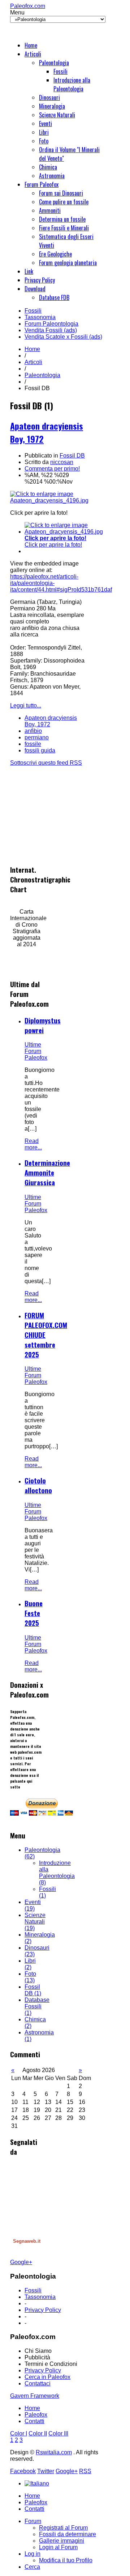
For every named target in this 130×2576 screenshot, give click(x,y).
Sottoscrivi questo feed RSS (46, 763)
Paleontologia (54, 63)
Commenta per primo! (52, 469)
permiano (37, 737)
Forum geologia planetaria (68, 263)
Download (35, 289)
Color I (19, 2433)
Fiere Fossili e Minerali (64, 228)
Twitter (46, 2471)
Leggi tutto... (26, 705)
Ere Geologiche (55, 254)
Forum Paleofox (42, 184)
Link (29, 271)
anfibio (33, 731)
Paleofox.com (28, 6)
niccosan (62, 462)
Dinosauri (49, 97)
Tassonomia (40, 317)
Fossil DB (72, 456)
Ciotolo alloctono (38, 1485)
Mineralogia (52, 106)
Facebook (23, 2471)
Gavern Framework (35, 2396)
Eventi (45, 124)
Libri (44, 132)
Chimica (48, 167)
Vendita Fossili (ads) (51, 330)
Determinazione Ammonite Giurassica (47, 1172)
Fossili (60, 71)
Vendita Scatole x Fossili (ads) (63, 337)
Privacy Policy (40, 280)
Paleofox (36, 2415)
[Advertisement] (64, 811)
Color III (58, 2433)
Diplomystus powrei (43, 1025)
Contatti (34, 2421)
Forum (33, 2521)
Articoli (33, 54)
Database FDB (54, 297)
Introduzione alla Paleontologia (72, 84)
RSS (85, 2471)
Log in (32, 2554)
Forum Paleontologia (51, 324)
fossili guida (40, 750)
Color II (38, 2433)
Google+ (21, 2262)
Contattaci (38, 2383)
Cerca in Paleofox (47, 2377)
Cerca (32, 2567)
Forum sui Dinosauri (61, 193)
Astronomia (52, 176)
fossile (33, 744)
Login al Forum (58, 2547)
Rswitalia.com (54, 2452)
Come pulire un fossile (64, 202)
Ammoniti (50, 210)
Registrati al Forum (63, 2528)
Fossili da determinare (68, 2534)
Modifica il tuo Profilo (66, 2560)
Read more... (33, 1144)
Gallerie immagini (62, 2541)
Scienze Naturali (57, 115)
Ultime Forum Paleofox (36, 1051)
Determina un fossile (62, 219)
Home (31, 45)
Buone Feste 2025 (34, 1613)
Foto (44, 141)
